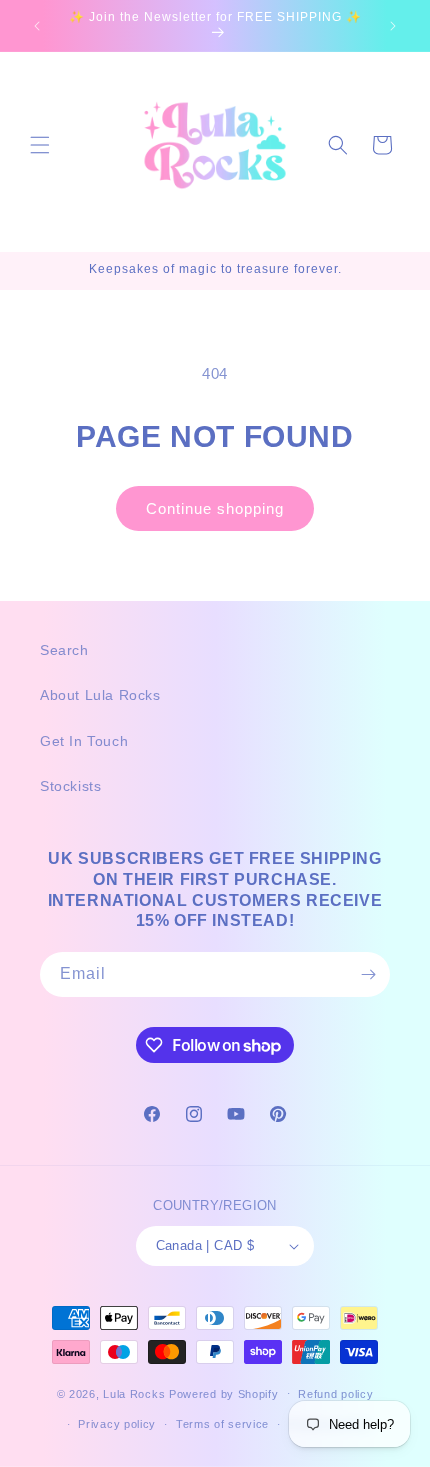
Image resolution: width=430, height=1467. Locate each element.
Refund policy (335, 1394)
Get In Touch (84, 741)
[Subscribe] (368, 974)
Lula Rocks (134, 1393)
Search (64, 650)
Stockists (70, 786)
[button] (40, 145)
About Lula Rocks (100, 695)
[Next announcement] (393, 26)
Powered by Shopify (224, 1393)
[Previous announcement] (37, 26)
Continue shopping (215, 508)
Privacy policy (117, 1424)
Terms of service (222, 1424)
